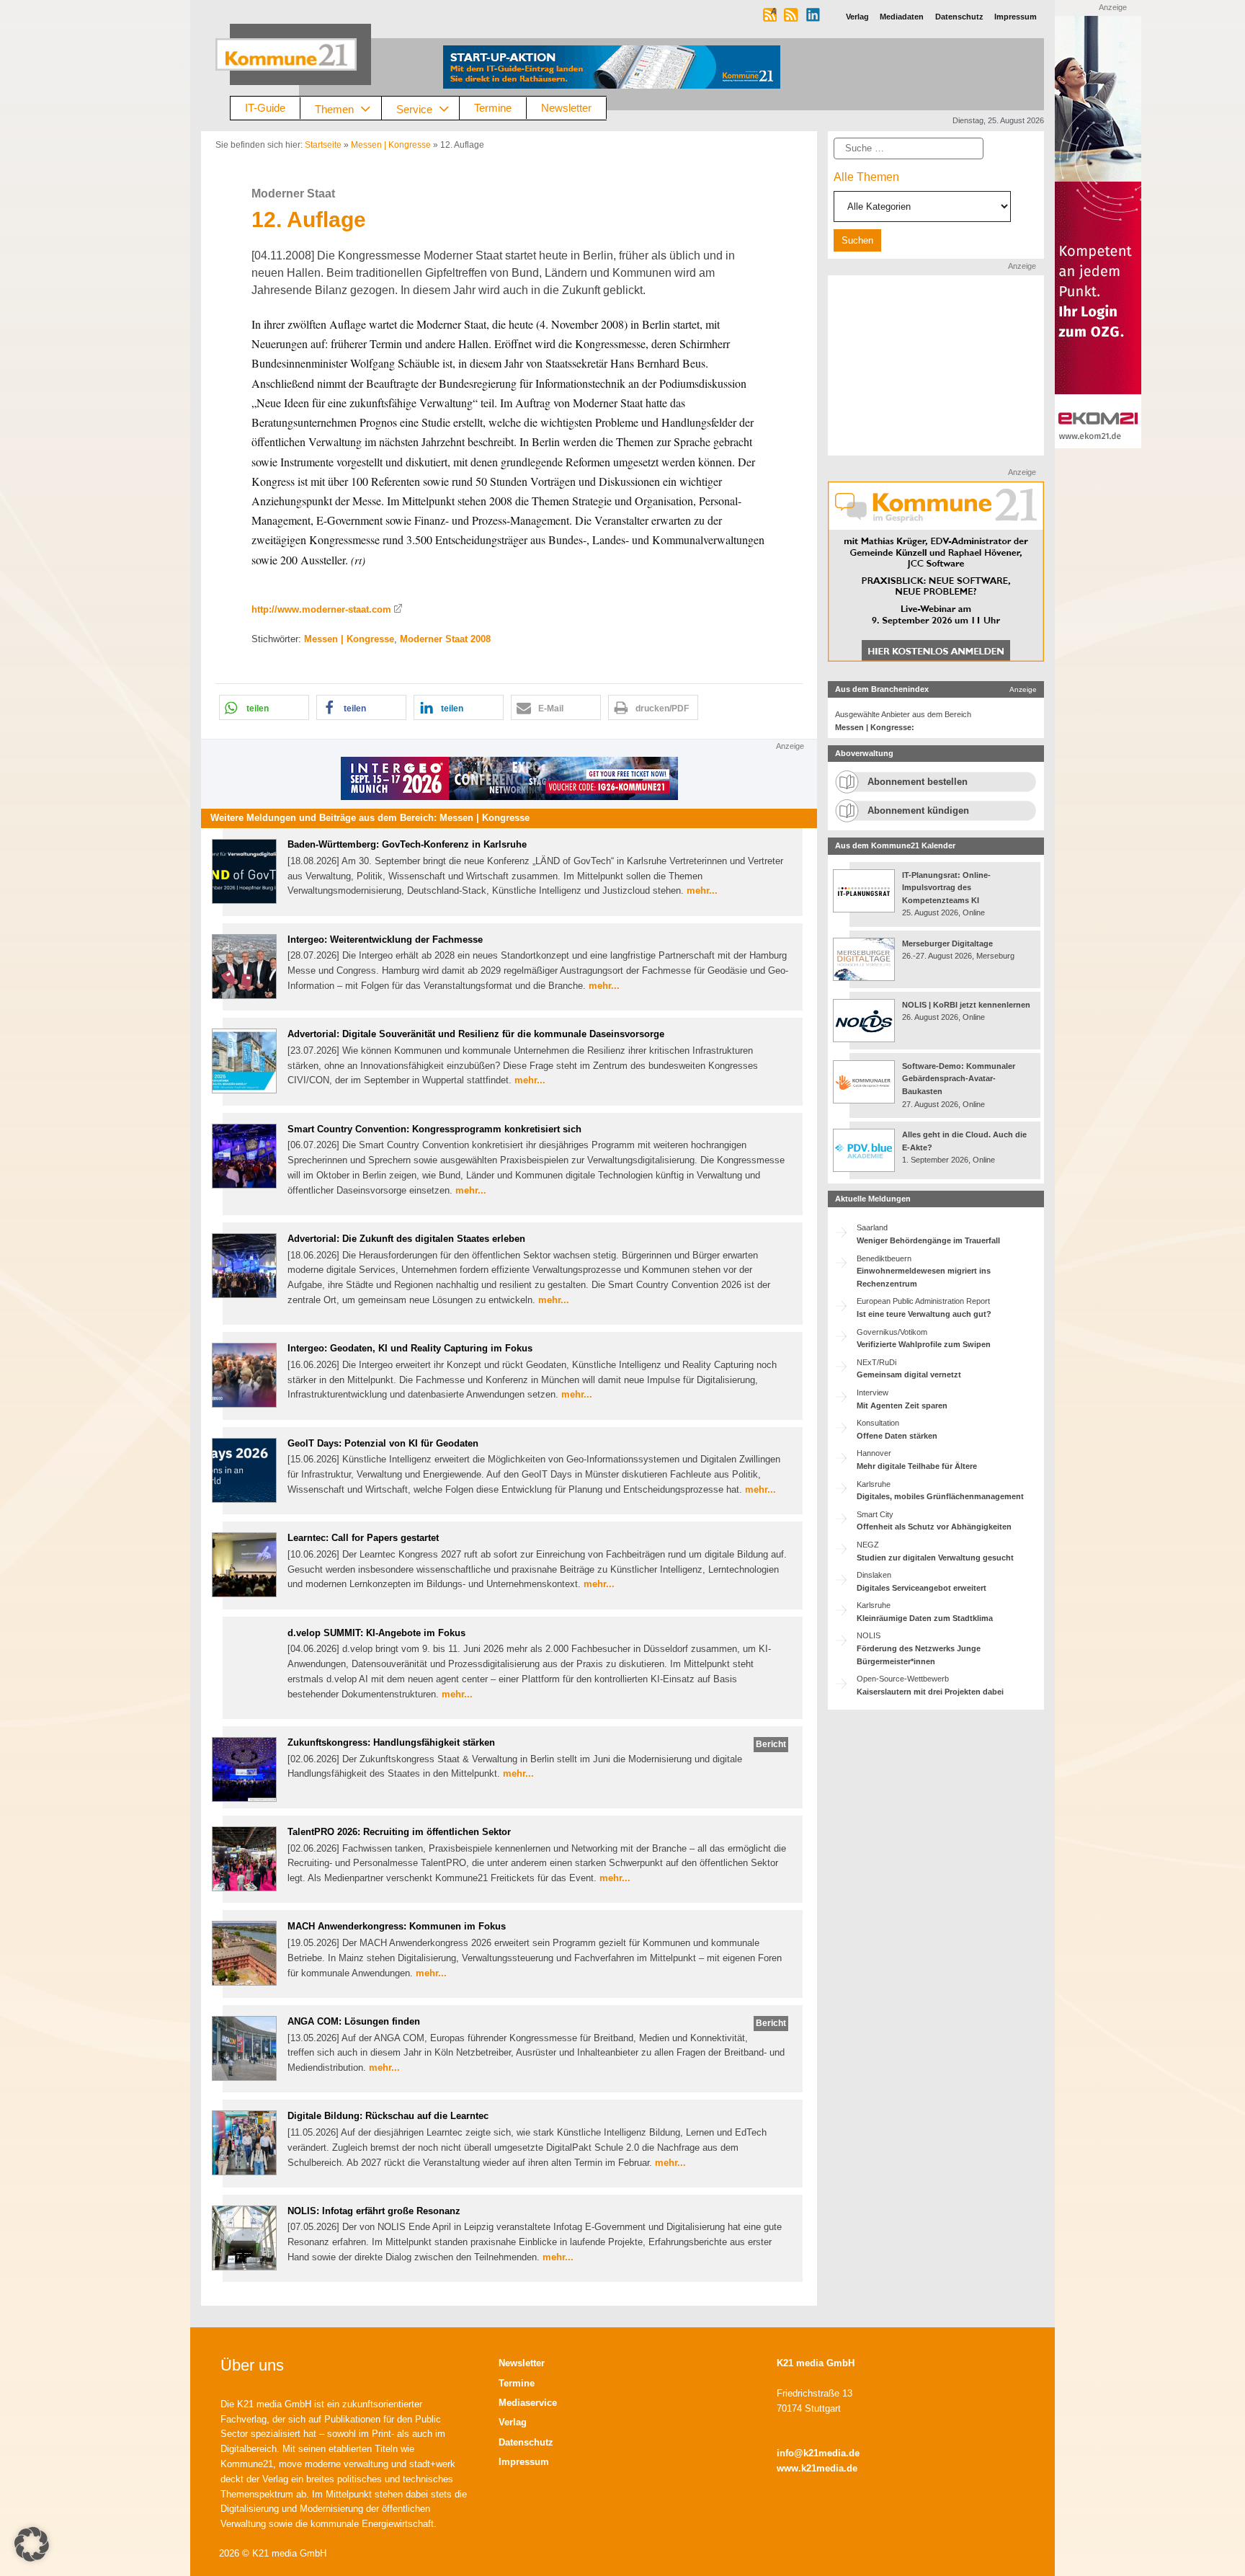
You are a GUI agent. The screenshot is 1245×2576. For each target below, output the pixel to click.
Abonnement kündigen (918, 810)
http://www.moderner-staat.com (321, 609)
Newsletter (566, 108)
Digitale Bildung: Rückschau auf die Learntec (388, 2116)
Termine (493, 108)
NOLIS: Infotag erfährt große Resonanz (374, 2211)
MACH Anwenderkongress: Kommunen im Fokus (397, 1926)
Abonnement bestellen (918, 782)
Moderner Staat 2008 (445, 639)
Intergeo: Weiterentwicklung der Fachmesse (385, 940)
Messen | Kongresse (391, 145)
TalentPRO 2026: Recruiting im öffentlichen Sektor (399, 1832)
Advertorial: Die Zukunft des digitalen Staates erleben (406, 1239)
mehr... (702, 891)
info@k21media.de (818, 2453)
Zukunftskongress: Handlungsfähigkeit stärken (391, 1742)
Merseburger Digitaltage (947, 943)
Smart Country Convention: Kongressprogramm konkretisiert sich (434, 1129)
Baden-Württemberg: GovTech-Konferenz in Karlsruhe (407, 844)
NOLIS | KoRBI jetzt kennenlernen (966, 1005)
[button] (264, 707)
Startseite (323, 145)
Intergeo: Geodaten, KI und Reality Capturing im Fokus (410, 1348)
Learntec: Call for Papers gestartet (363, 1538)
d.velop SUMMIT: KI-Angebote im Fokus (376, 1633)
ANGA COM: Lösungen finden (354, 2021)
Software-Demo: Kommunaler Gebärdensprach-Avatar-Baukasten (959, 1079)
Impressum (524, 2462)
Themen (334, 108)
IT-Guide (265, 108)
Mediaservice (528, 2403)
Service (414, 108)
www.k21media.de (817, 2468)
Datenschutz (526, 2442)
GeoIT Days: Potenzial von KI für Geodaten (383, 1443)
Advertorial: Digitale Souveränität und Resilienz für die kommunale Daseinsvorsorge (476, 1034)
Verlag (513, 2422)
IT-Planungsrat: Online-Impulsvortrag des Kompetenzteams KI (946, 888)
